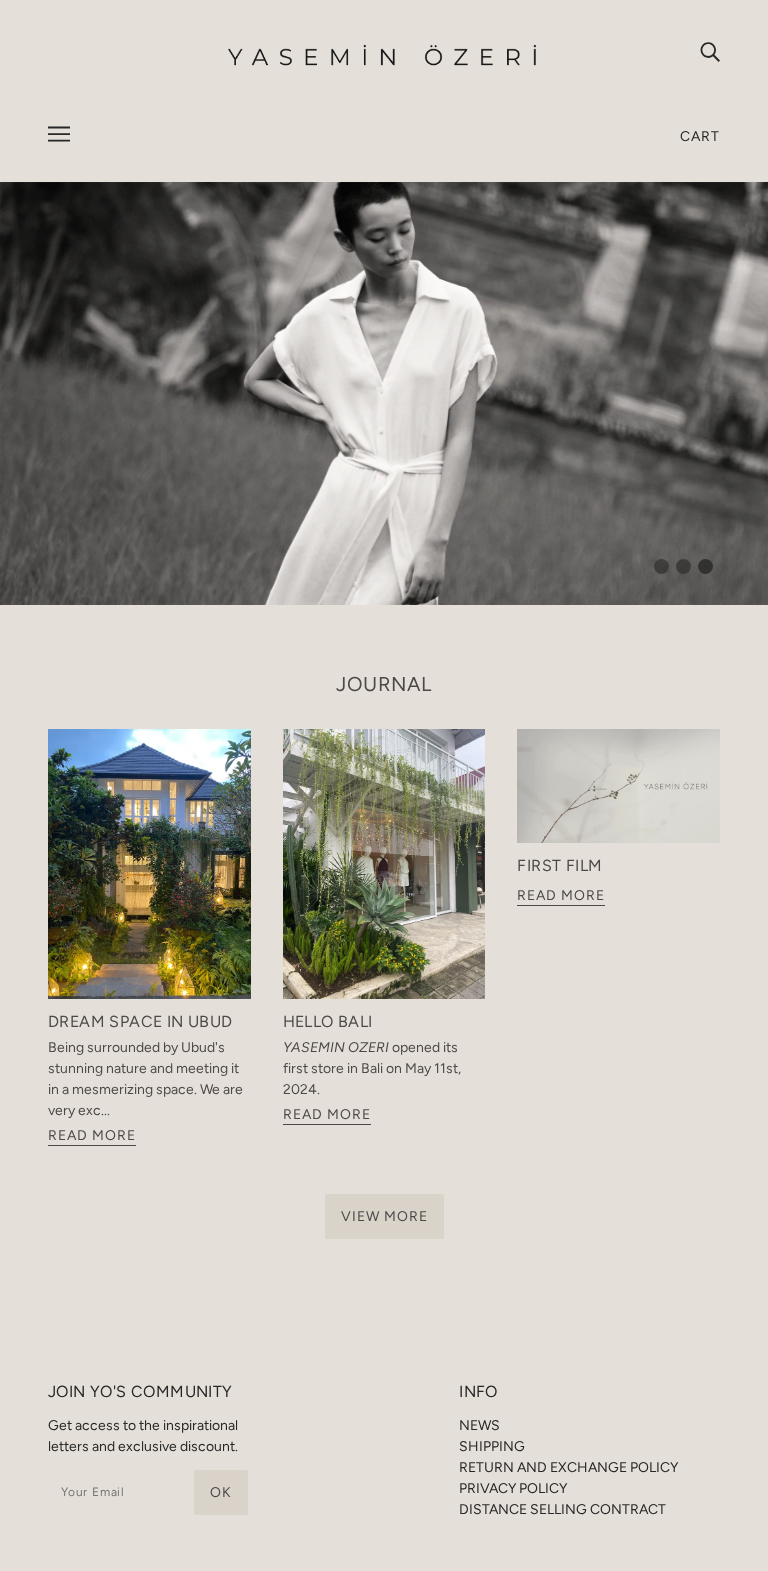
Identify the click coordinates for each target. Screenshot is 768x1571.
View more (384, 1216)
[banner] (384, 54)
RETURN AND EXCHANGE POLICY (568, 1467)
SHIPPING (492, 1446)
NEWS (479, 1425)
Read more (92, 1136)
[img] (710, 51)
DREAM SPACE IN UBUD (140, 1021)
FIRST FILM (559, 865)
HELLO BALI (328, 1021)
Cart (700, 136)
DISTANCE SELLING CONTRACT (562, 1509)
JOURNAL (384, 684)
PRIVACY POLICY (513, 1488)
